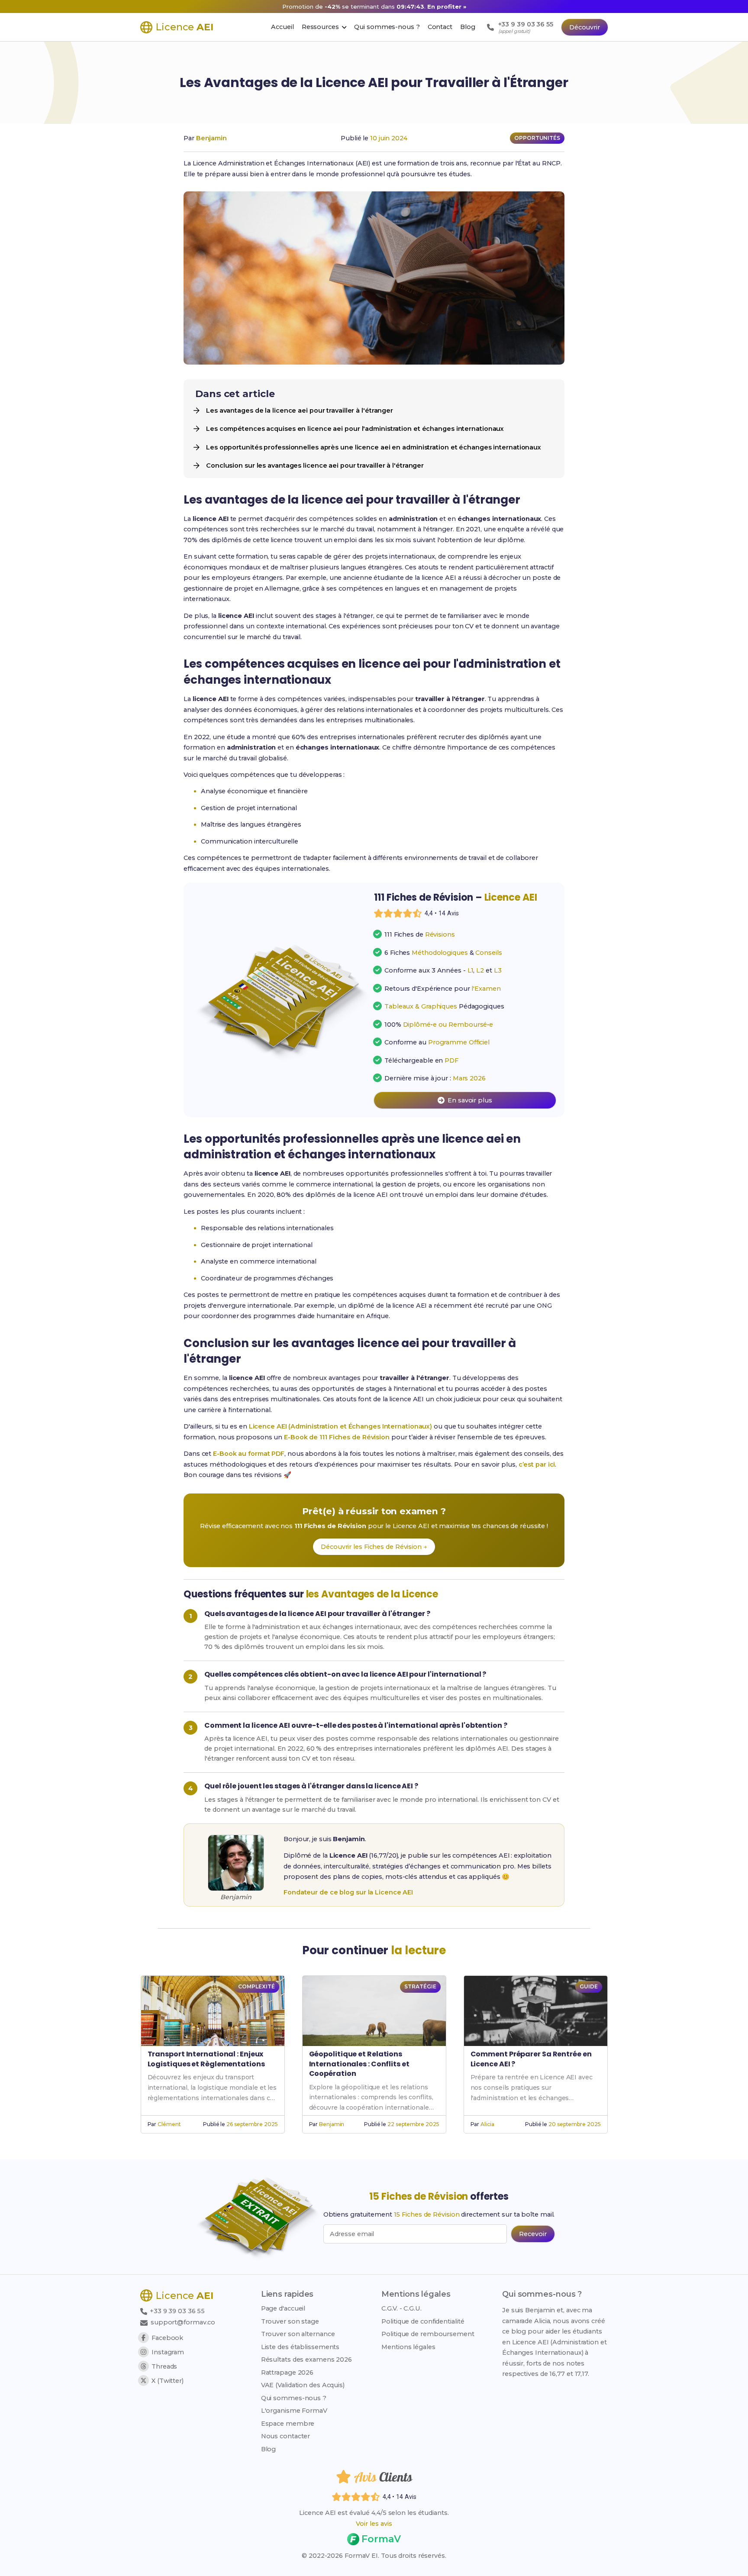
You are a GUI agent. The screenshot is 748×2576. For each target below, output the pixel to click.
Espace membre (288, 2424)
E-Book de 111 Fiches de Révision (337, 1437)
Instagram (168, 2352)
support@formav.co (183, 2322)
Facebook (167, 2338)
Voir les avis (374, 2524)
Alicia (487, 2124)
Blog (269, 2449)
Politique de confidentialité (423, 2321)
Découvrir (585, 27)
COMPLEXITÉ (256, 1986)
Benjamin (211, 138)
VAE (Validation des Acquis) (303, 2385)
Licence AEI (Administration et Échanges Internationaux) (341, 1426)
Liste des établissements (300, 2347)
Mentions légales (408, 2347)
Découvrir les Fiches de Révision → (374, 1547)
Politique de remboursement (428, 2334)
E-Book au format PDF (249, 1454)
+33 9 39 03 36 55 (176, 2311)
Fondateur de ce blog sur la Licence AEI (348, 1892)
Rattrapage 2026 (287, 2372)
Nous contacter (286, 2436)
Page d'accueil (283, 2308)
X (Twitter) (168, 2381)
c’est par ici (537, 1464)
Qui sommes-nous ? (294, 2398)
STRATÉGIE (420, 1986)
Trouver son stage (290, 2321)
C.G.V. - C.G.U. (401, 2308)
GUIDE (589, 1986)
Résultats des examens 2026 (306, 2359)
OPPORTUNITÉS (537, 138)
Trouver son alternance (298, 2334)
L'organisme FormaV (294, 2411)
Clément (169, 2124)
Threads (164, 2366)
